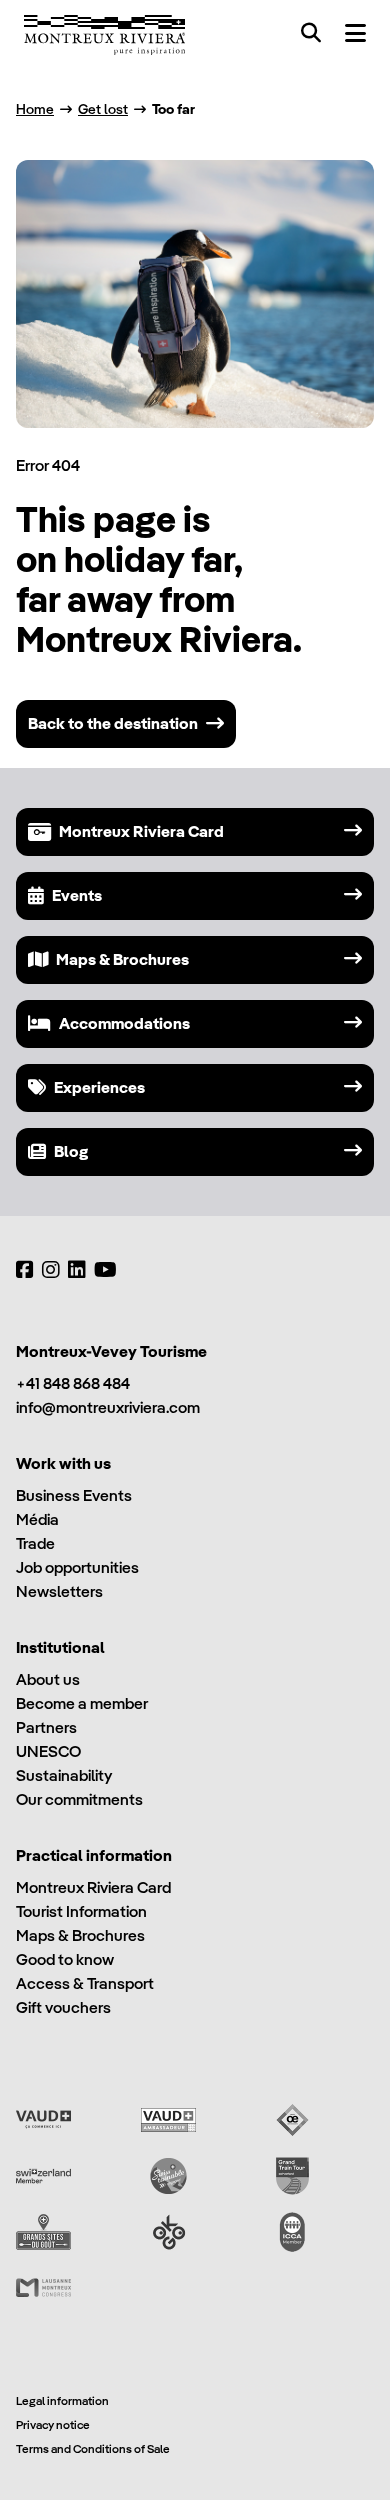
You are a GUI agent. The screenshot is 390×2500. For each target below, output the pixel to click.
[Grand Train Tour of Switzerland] (292, 2176)
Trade (35, 1543)
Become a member (82, 1703)
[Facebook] (25, 1270)
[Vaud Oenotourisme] (292, 2120)
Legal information (62, 2400)
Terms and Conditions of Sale (93, 2448)
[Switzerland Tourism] (43, 2176)
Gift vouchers (63, 2007)
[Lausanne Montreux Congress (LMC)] (43, 2288)
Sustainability (64, 1775)
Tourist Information (81, 1911)
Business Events (74, 1495)
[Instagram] (51, 1270)
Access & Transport (85, 1983)
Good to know (65, 1959)
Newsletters (59, 1591)
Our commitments (79, 1799)
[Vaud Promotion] (43, 2120)
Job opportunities (77, 1567)
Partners (46, 1727)
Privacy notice (53, 2424)
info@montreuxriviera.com (108, 1407)
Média (37, 1519)
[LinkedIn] (77, 1270)
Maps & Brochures (80, 1935)
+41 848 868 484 (73, 1383)
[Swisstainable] (168, 2176)
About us (48, 1679)
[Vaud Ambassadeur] (168, 2120)
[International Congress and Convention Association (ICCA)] (292, 2232)
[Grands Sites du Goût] (43, 2232)
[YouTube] (105, 1270)
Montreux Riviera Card (93, 1887)
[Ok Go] (168, 2232)
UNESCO (48, 1751)
